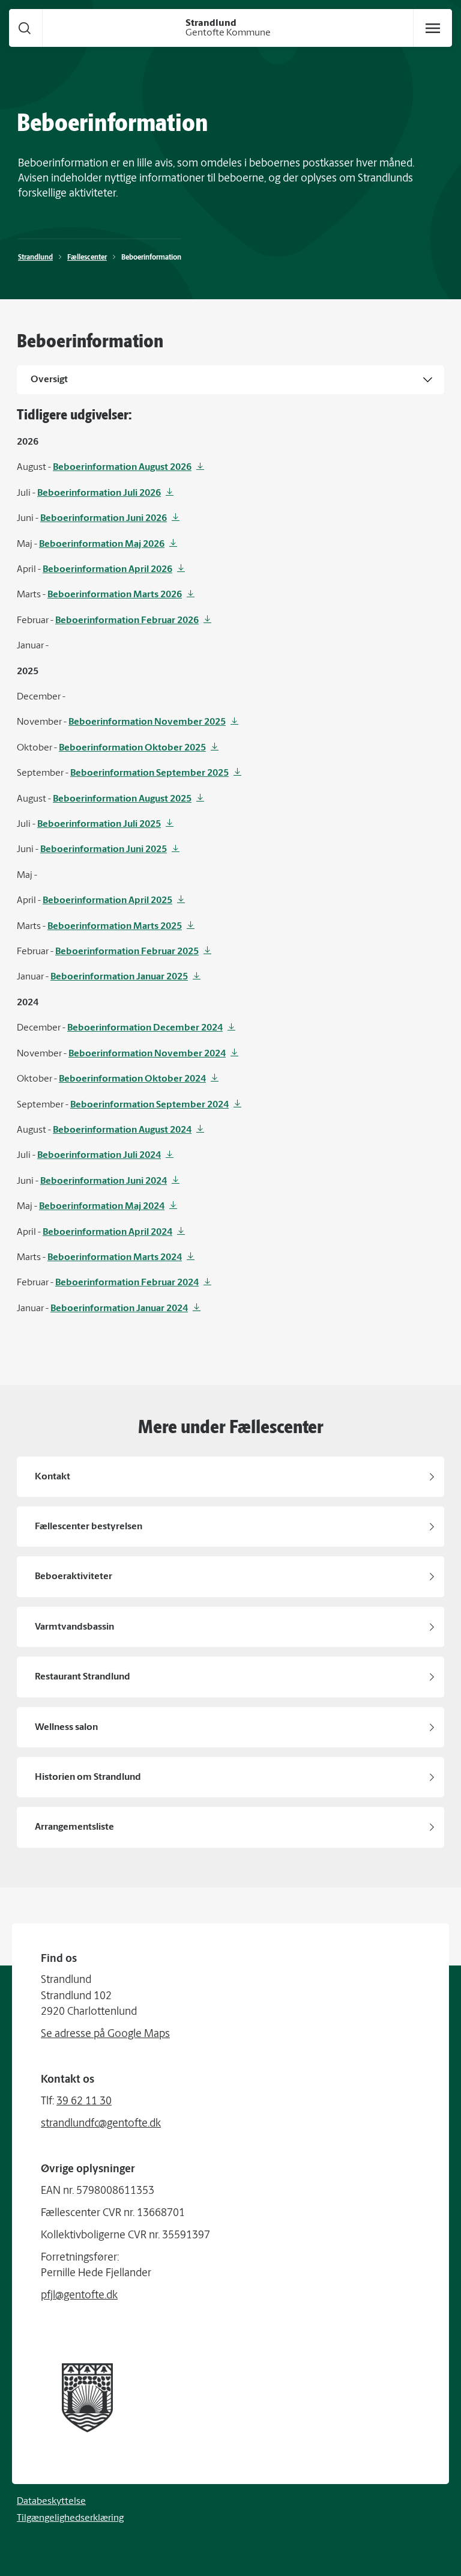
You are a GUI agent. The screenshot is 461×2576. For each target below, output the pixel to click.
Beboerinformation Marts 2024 (115, 1258)
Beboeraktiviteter (74, 1577)
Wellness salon (66, 1728)
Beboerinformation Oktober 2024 (132, 1079)
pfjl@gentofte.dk (79, 2296)
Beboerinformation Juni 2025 (104, 850)
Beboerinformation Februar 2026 (127, 621)
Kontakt (53, 1477)
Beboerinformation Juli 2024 (99, 1156)
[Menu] (433, 28)
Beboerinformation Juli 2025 (99, 824)
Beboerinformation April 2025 (107, 901)
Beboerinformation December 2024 (145, 1028)
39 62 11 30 (84, 2102)
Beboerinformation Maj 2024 (102, 1207)
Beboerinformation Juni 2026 (104, 519)
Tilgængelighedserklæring (70, 2518)
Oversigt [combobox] (49, 380)
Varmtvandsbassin (74, 1627)
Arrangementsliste (74, 1827)
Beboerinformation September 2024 (149, 1105)
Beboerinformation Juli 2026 (99, 493)
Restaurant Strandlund (83, 1677)
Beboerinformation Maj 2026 (102, 544)
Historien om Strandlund (88, 1777)
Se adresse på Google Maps (105, 2035)
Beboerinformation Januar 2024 (119, 1309)
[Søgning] (25, 28)
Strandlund (35, 258)
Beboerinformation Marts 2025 (115, 927)
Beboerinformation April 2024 (107, 1232)
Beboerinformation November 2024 (147, 1054)
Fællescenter (87, 258)
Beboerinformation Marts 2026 (115, 595)
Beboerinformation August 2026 (122, 467)
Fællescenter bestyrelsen (89, 1527)
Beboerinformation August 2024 (122, 1130)
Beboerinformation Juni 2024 (104, 1181)
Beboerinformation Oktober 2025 (132, 748)
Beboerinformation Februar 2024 (127, 1283)
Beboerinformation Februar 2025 (127, 952)
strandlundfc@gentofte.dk (101, 2124)
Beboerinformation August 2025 (122, 799)
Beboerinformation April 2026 (107, 570)
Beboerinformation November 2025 (147, 722)
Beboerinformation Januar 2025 (119, 977)
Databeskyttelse (51, 2501)
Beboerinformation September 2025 (149, 773)
